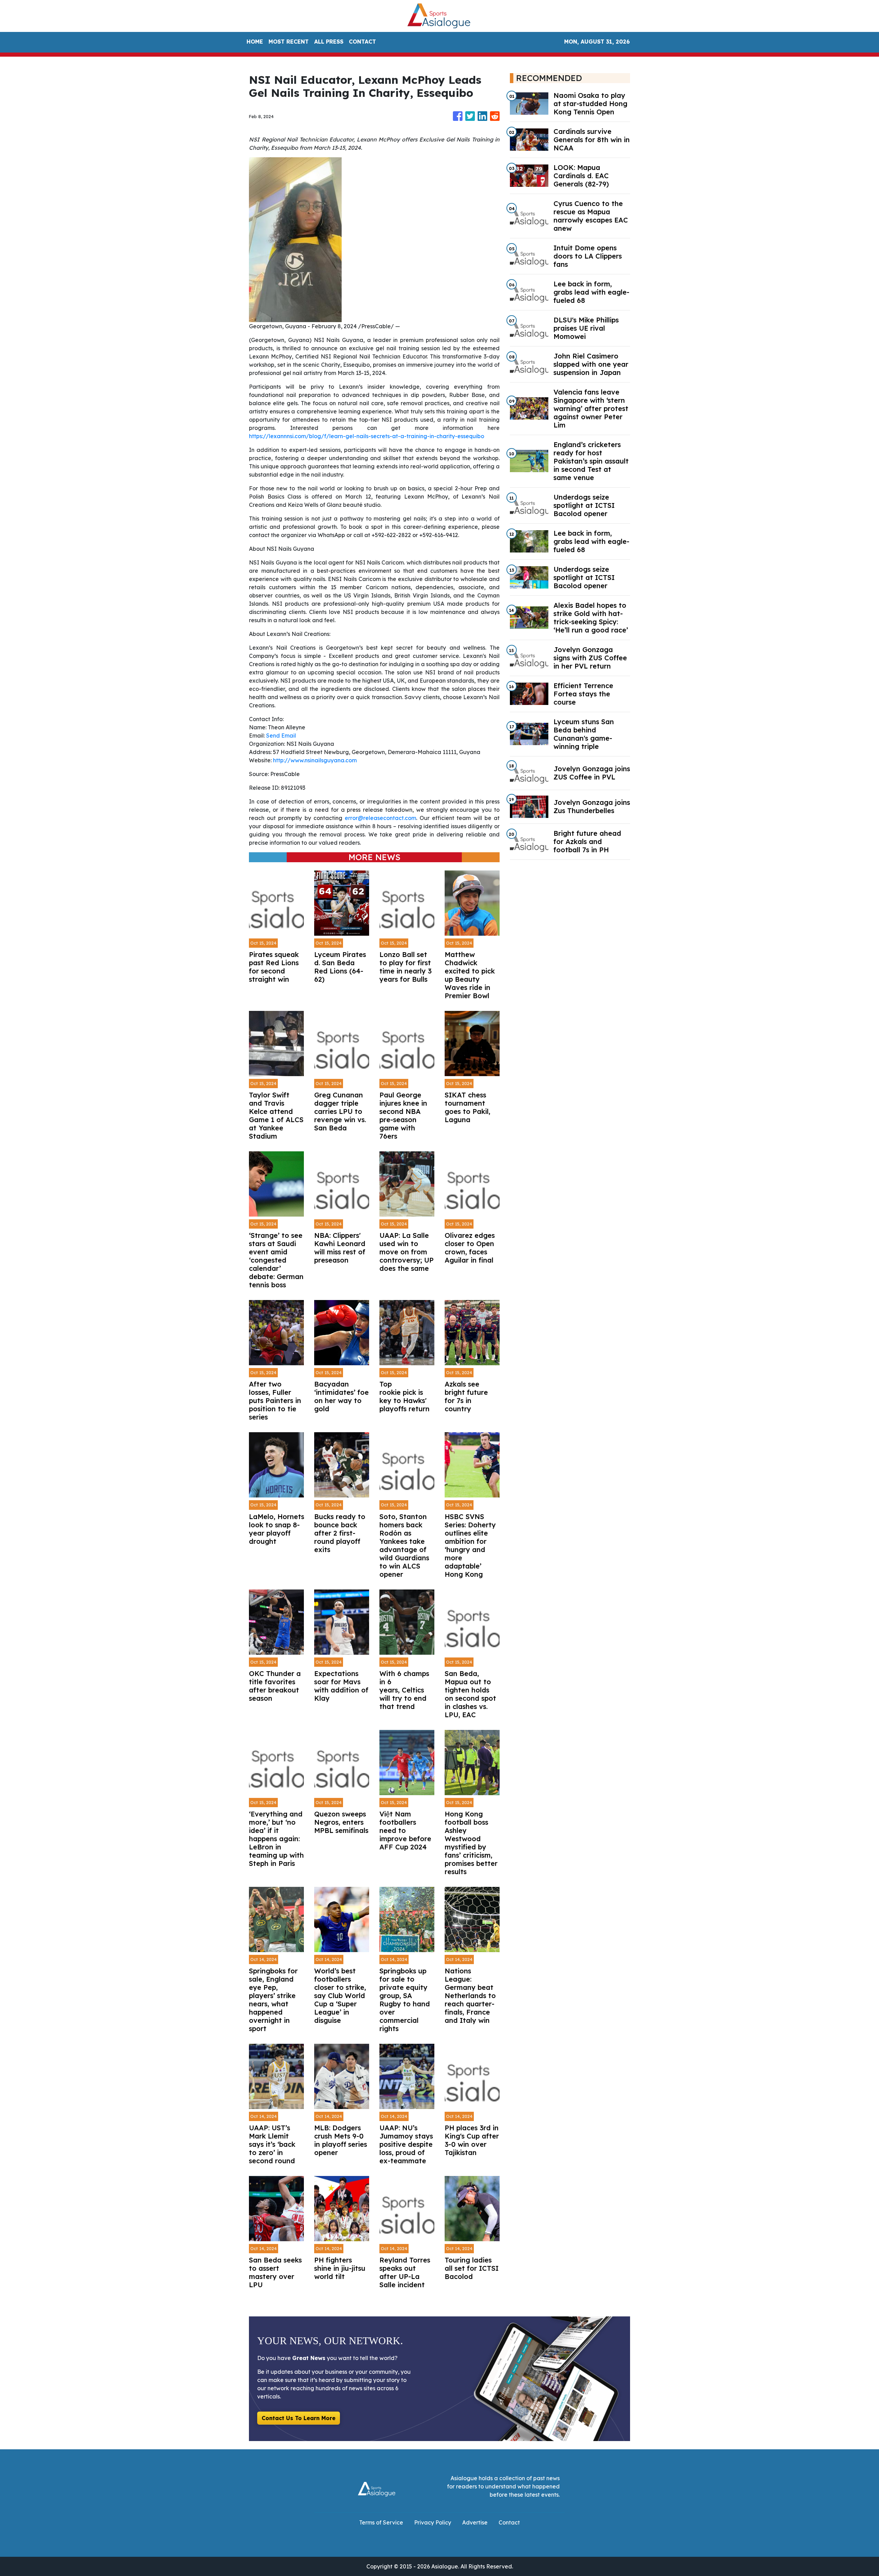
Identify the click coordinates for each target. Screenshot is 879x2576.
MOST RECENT (289, 42)
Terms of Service (381, 2522)
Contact (509, 2522)
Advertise (475, 2522)
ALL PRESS (329, 42)
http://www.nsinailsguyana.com (315, 760)
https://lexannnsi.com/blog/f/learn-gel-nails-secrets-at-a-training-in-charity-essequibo (367, 436)
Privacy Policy (433, 2522)
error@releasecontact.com (380, 818)
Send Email (281, 736)
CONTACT (362, 42)
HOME (255, 42)
